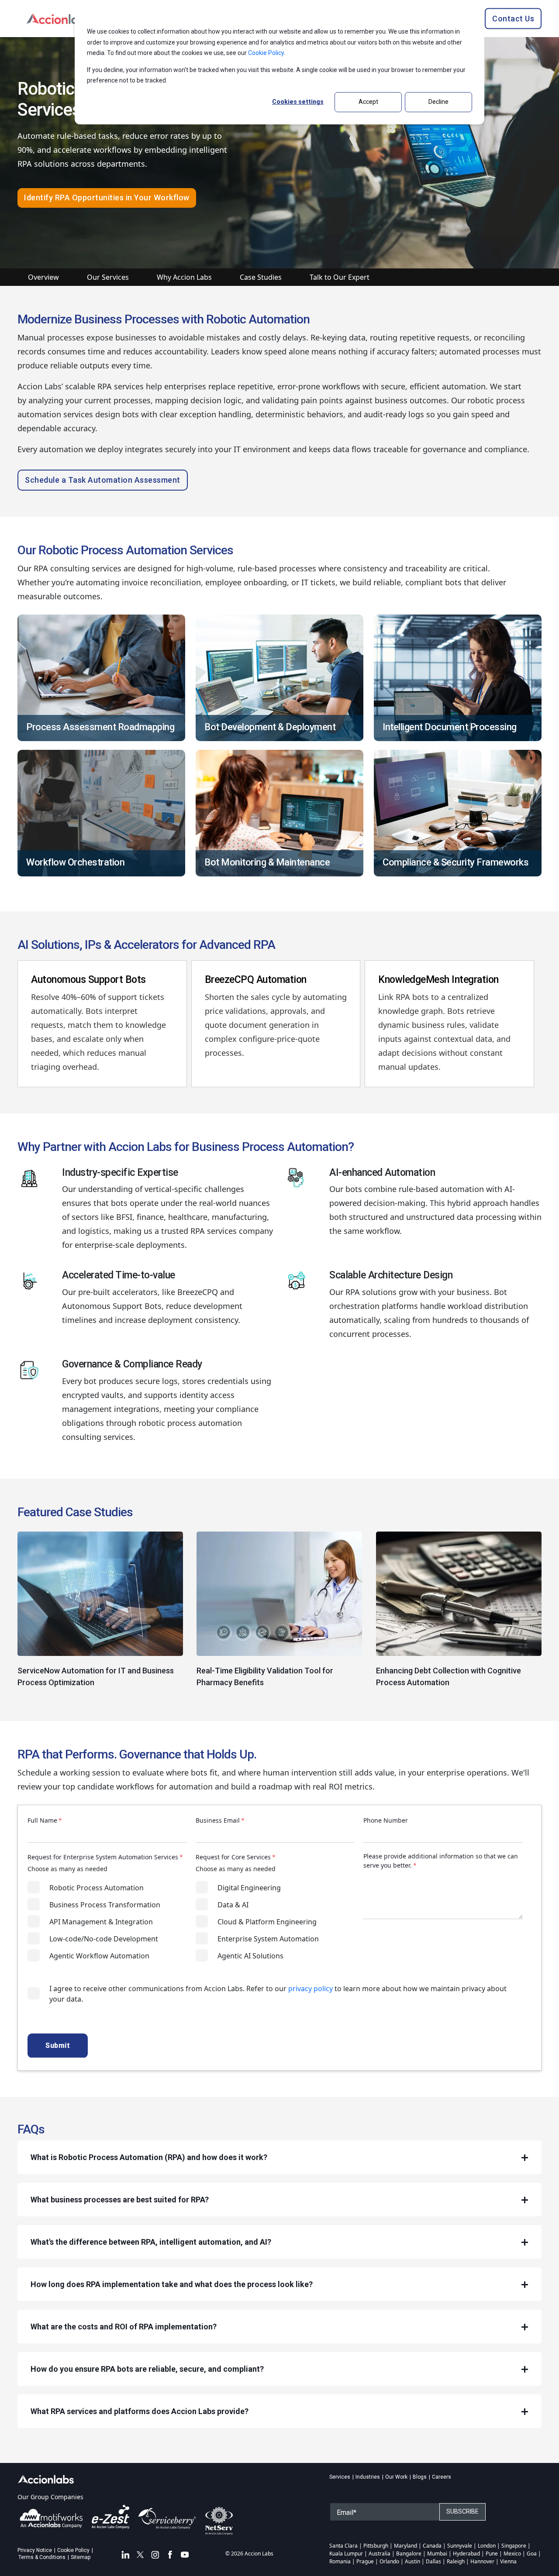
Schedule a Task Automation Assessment (103, 480)
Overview (43, 277)
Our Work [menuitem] (396, 2477)
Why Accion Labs (184, 277)
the (242, 997)
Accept (368, 102)
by (297, 997)
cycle (281, 997)
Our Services (108, 277)
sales (260, 997)
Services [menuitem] (340, 2477)
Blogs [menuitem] (420, 2477)
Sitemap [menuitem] (81, 2557)
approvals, (290, 1011)
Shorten (219, 997)
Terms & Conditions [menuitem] (42, 2557)
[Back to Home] (59, 18)
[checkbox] (107, 1922)
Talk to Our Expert (340, 277)
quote (217, 1025)
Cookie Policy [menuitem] (73, 2550)
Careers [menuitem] (442, 2477)
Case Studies (261, 277)
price (286, 1039)
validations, (247, 1011)
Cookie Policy (266, 53)
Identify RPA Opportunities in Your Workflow (107, 197)
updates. (424, 1067)
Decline (438, 102)
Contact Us (513, 18)
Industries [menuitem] (368, 2477)
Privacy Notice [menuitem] (35, 2550)
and (318, 1011)
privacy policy (311, 1989)
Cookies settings (298, 102)
